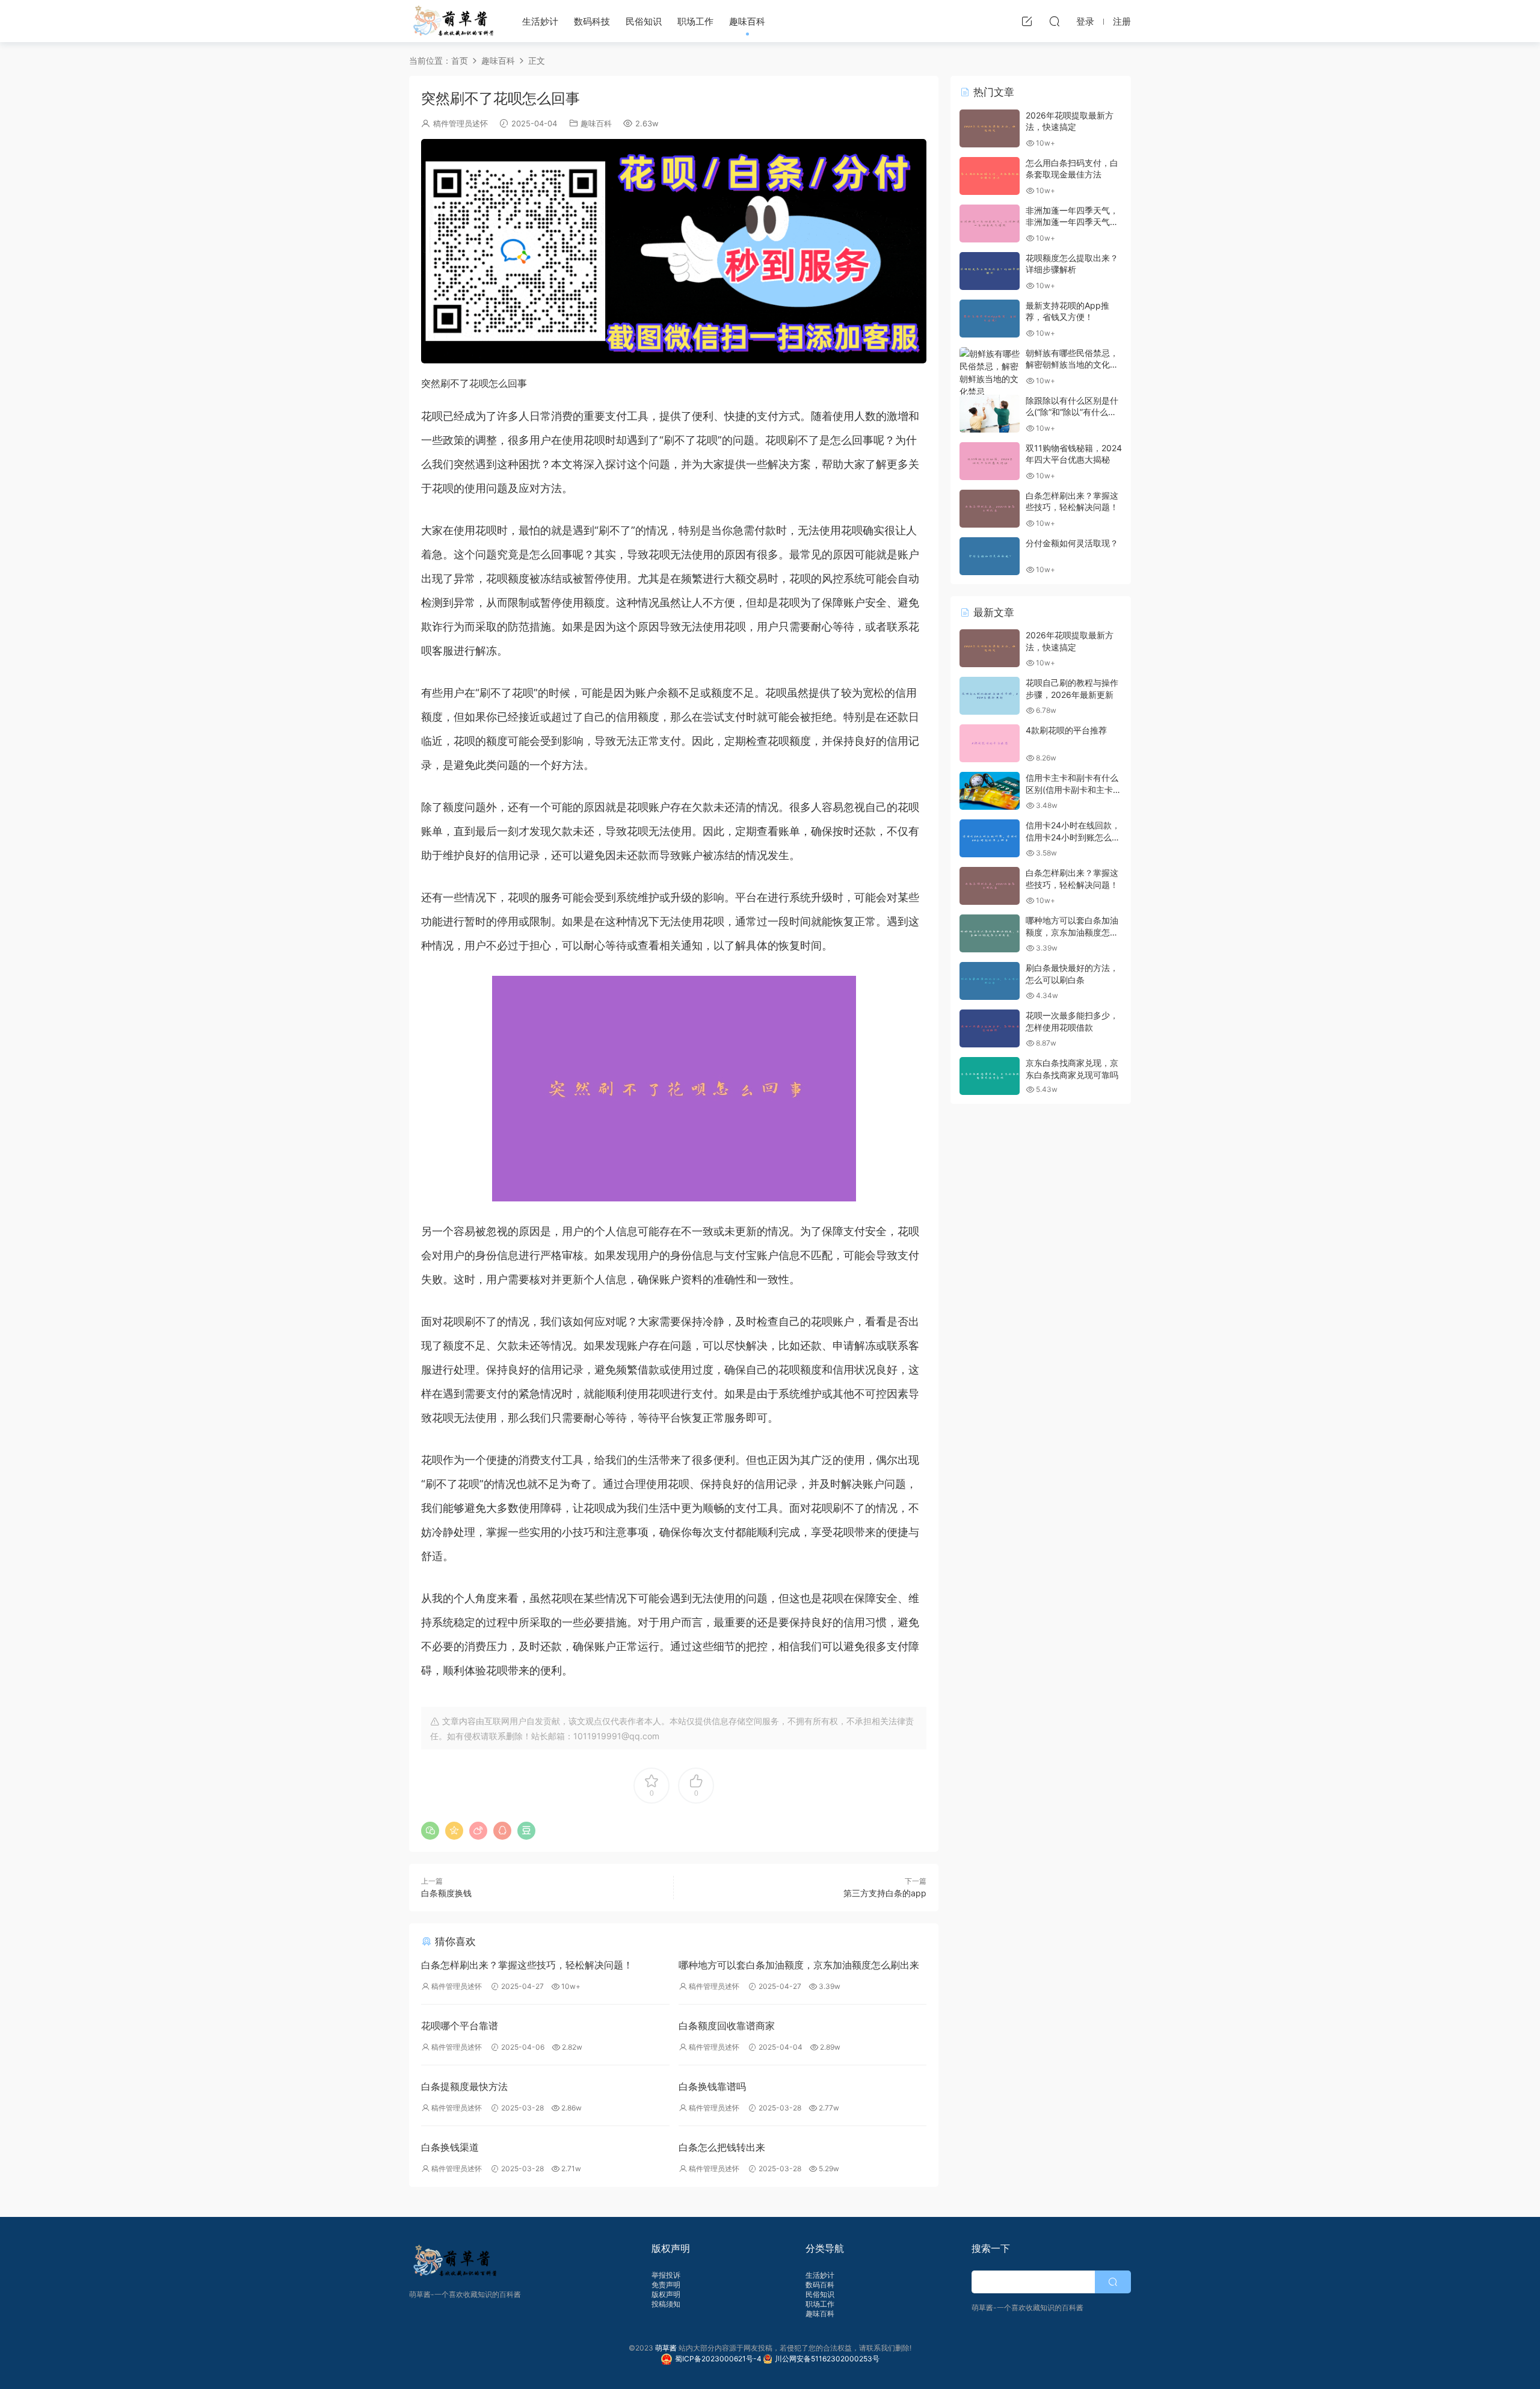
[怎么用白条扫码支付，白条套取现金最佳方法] (990, 176)
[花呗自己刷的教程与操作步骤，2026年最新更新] (990, 696)
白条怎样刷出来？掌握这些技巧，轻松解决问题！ (527, 1965)
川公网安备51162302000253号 (827, 2359)
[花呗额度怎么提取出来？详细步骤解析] (990, 271)
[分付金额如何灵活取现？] (990, 556)
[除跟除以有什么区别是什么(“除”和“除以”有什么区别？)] (990, 414)
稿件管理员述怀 (460, 123)
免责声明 (666, 2285)
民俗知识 (644, 21)
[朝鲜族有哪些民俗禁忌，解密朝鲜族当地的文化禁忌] (990, 372)
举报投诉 (666, 2275)
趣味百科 (747, 21)
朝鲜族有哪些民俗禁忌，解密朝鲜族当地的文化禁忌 (1072, 365)
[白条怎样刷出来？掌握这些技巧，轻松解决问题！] (990, 509)
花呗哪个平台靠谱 (460, 2026)
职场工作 (695, 21)
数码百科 (820, 2285)
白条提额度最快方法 (464, 2086)
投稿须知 (666, 2304)
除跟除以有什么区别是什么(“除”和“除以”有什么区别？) (1072, 412)
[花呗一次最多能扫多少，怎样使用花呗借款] (990, 1028)
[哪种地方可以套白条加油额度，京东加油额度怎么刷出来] (990, 933)
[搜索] (1055, 21)
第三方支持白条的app (885, 1893)
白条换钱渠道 (450, 2147)
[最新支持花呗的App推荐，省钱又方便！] (990, 319)
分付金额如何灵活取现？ (1072, 543)
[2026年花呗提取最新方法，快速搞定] (990, 128)
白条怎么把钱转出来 (722, 2147)
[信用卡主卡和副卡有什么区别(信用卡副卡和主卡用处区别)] (990, 791)
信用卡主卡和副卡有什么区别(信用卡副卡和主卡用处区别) (1073, 789)
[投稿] (1027, 21)
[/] (674, 251)
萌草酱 (453, 21)
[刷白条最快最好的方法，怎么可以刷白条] (990, 981)
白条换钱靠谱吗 (712, 2086)
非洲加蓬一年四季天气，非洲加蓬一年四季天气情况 (1072, 222)
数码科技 (592, 21)
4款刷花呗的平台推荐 (1066, 730)
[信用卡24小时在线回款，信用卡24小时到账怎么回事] (990, 838)
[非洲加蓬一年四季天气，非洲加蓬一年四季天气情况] (990, 223)
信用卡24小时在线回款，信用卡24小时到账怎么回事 (1073, 837)
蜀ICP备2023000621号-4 (719, 2359)
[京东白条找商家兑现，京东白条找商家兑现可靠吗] (990, 1076)
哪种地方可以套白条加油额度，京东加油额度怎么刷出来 (799, 1965)
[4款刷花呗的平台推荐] (990, 743)
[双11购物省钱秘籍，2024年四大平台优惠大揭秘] (990, 461)
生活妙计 (540, 21)
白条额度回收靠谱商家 (727, 2026)
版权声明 (666, 2294)
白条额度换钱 (446, 1893)
